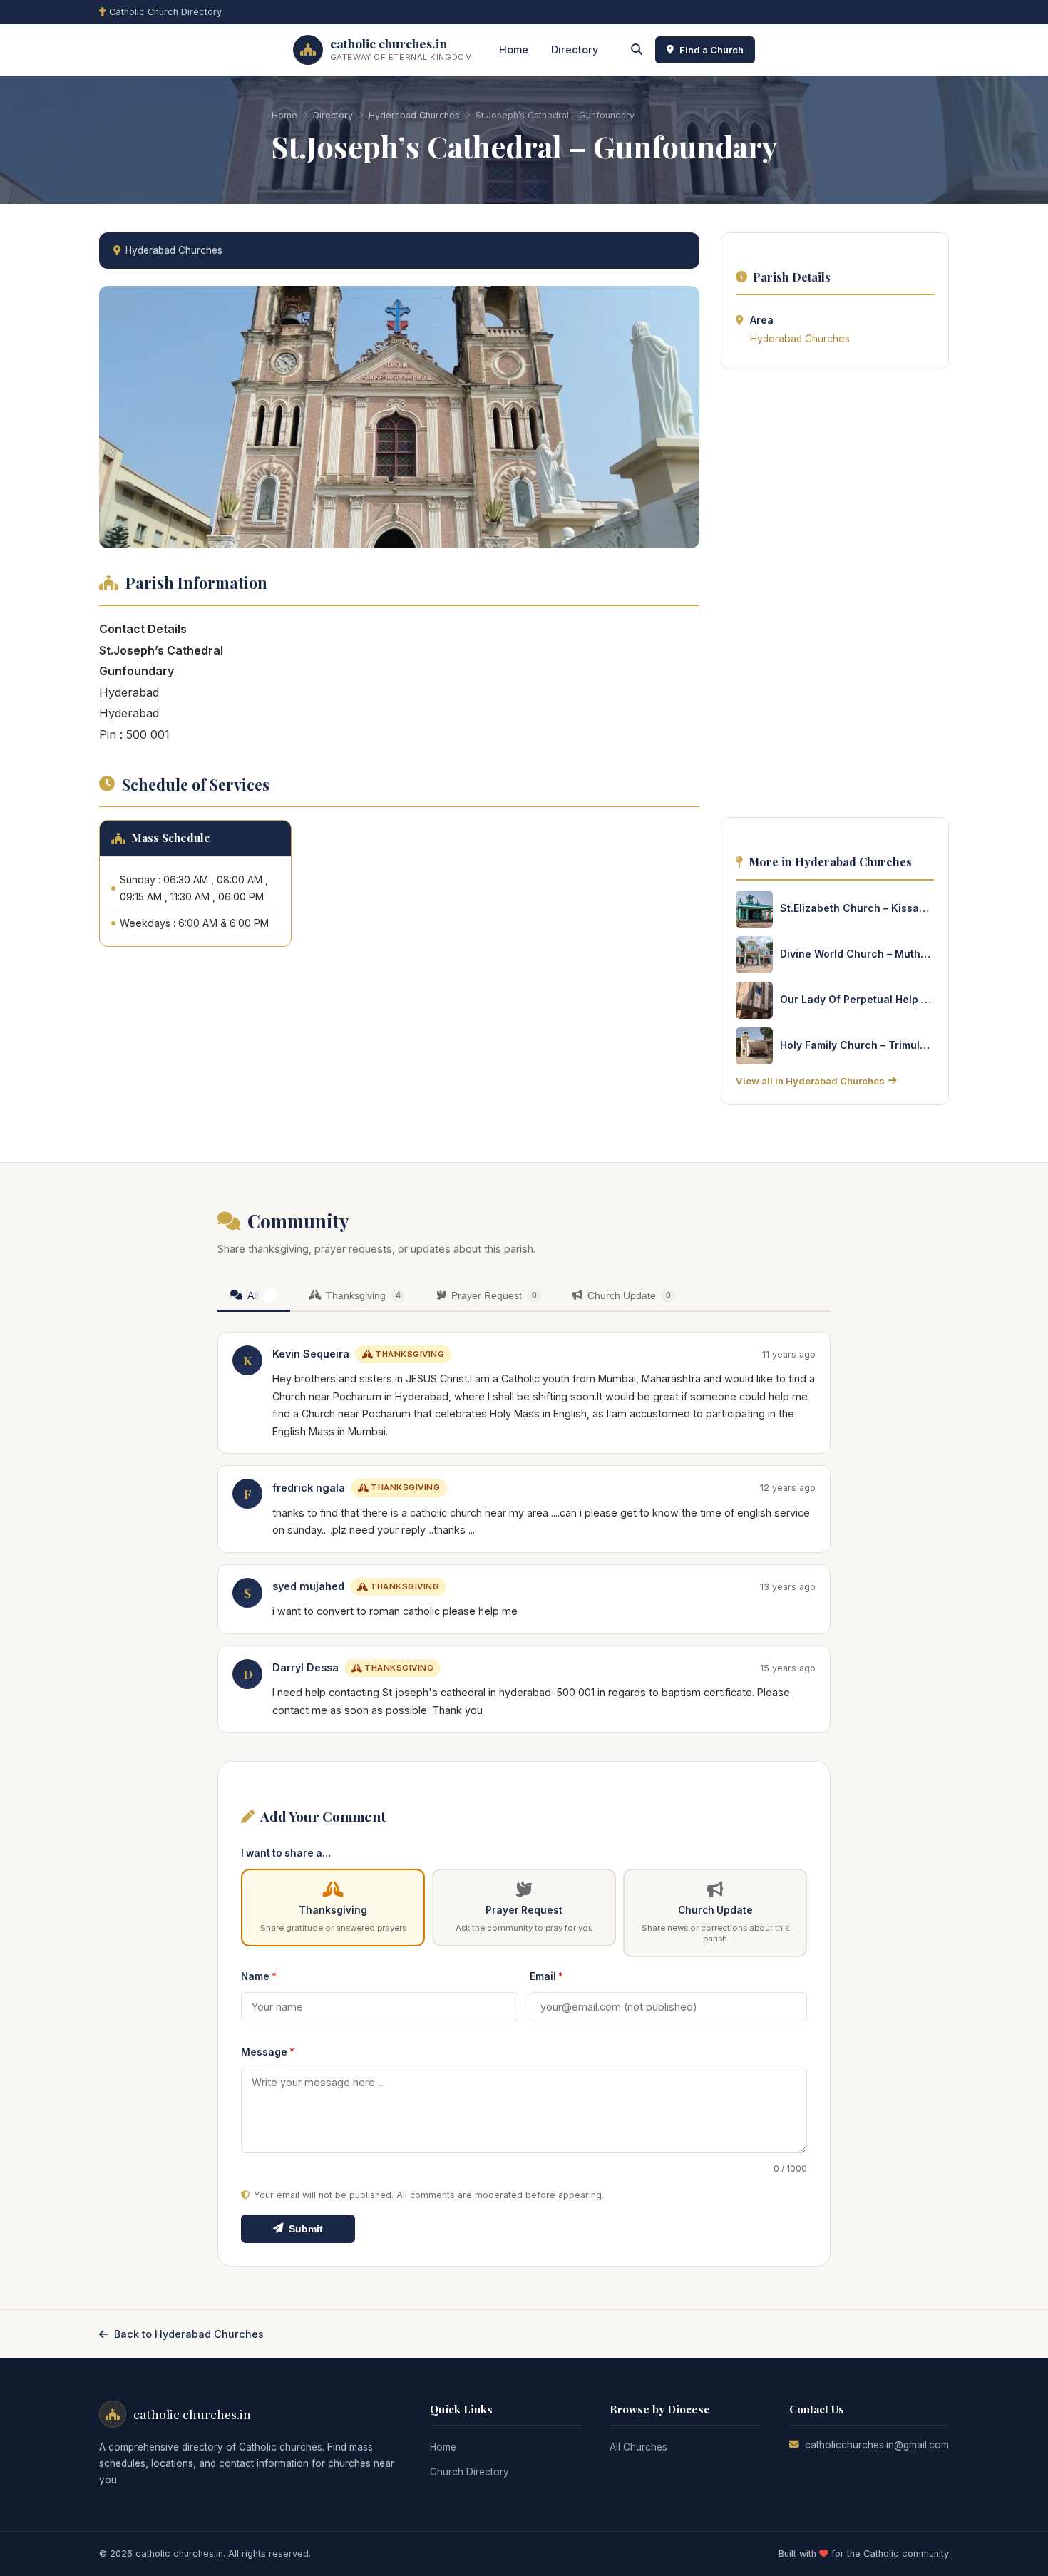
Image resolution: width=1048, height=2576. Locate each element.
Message (268, 2052)
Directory (575, 50)
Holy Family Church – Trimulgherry (857, 1045)
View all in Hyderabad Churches (810, 1081)
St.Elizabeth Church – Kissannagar (857, 908)
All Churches (638, 2447)
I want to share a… (286, 1853)
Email (546, 1976)
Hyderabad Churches (414, 115)
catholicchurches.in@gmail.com (877, 2445)
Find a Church (711, 50)
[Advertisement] (835, 597)
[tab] (254, 1297)
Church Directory (469, 2472)
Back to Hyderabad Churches (189, 2334)
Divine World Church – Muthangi (857, 954)
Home (514, 50)
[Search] (637, 50)
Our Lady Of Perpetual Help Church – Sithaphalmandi (857, 999)
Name (259, 1976)
